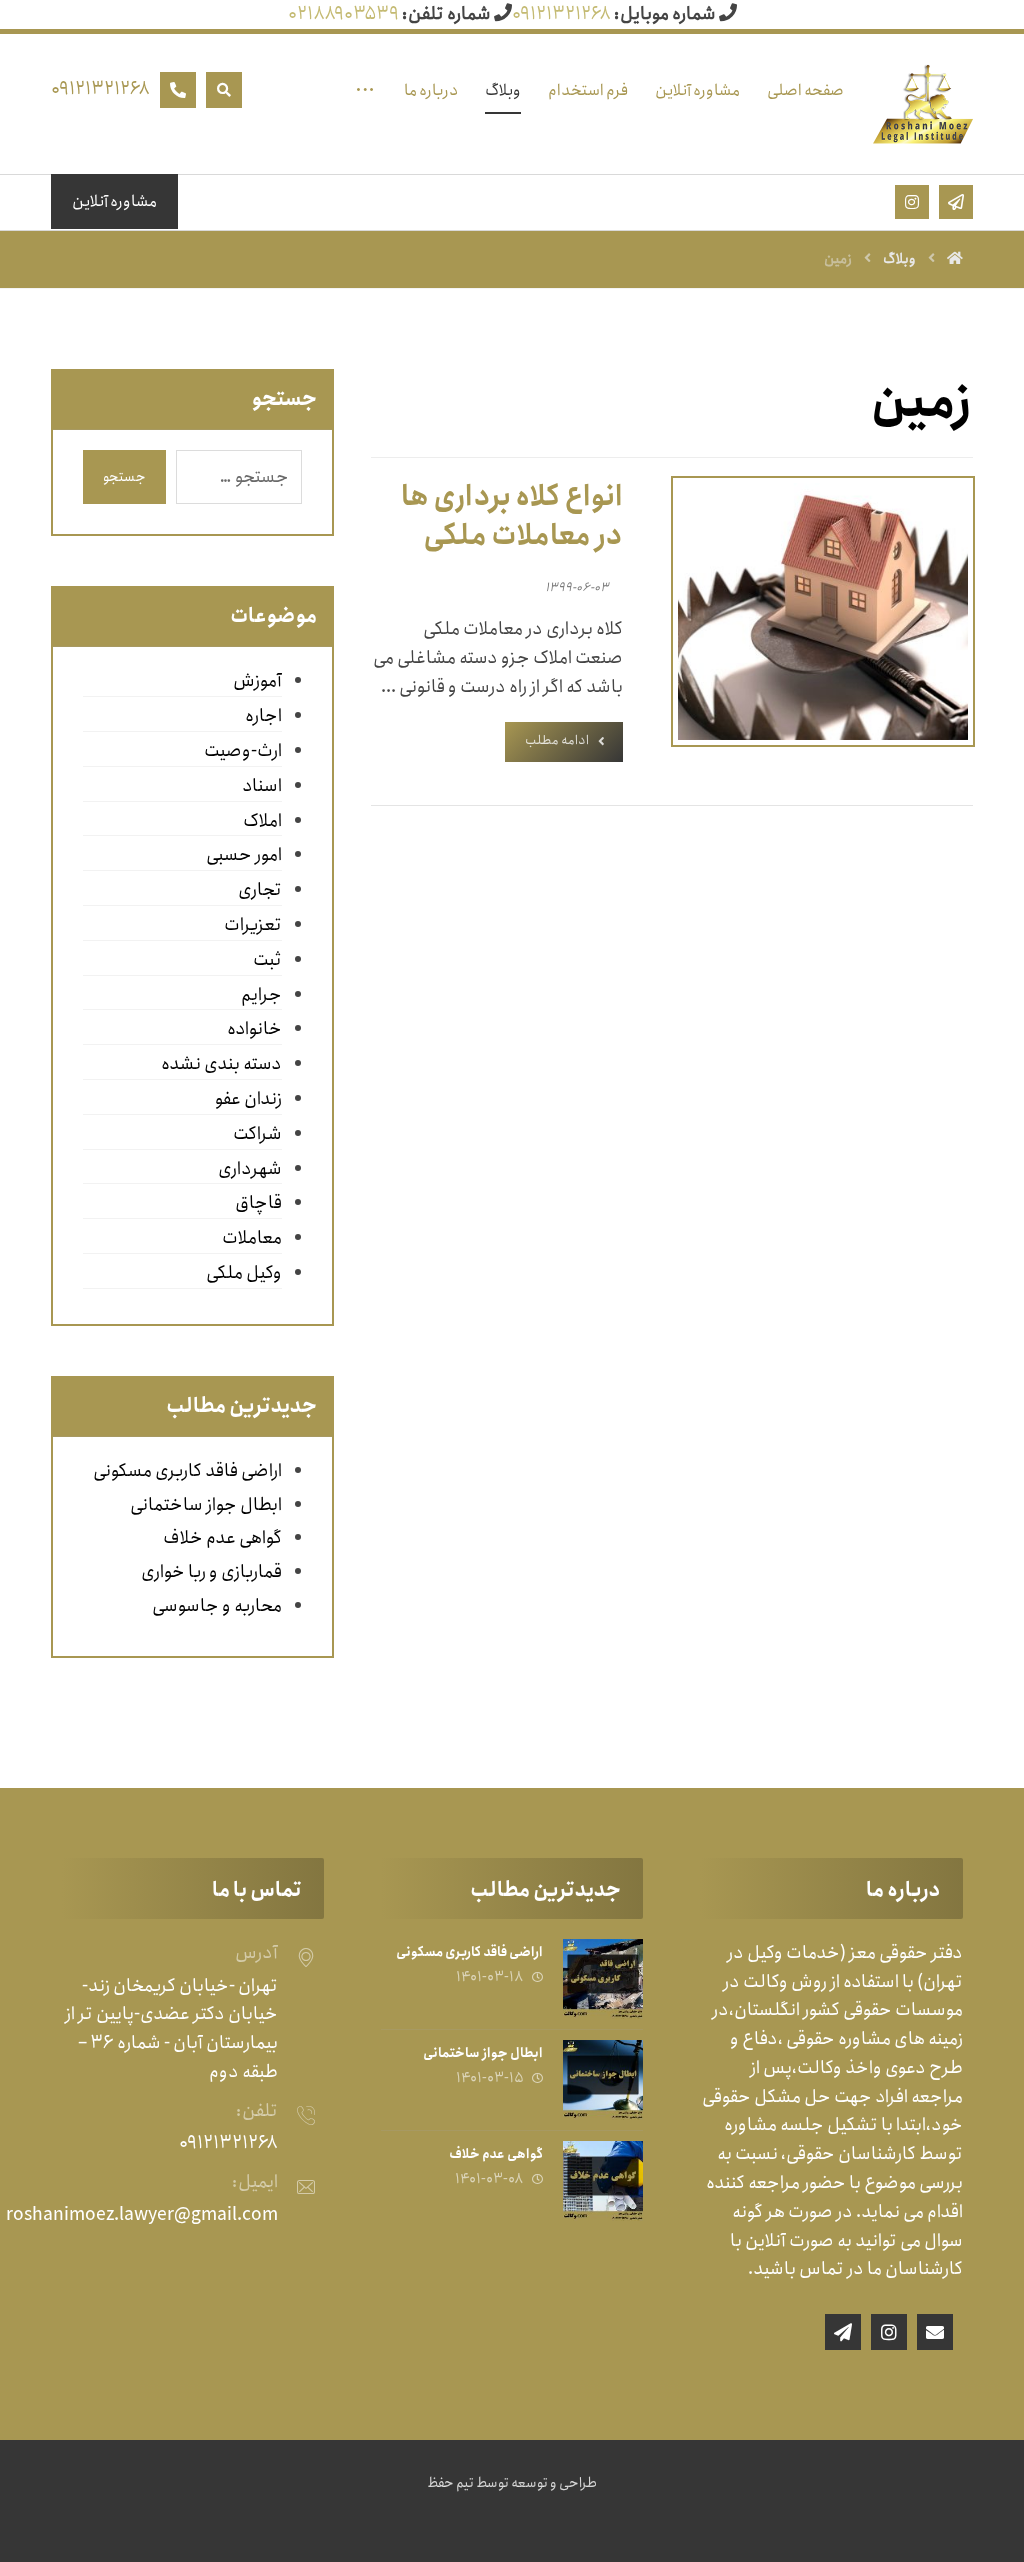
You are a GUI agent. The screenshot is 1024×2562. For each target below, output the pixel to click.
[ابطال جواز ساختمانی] (603, 2080)
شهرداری (250, 1169)
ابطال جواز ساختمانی (206, 1505)
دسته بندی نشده (221, 1064)
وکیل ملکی (244, 1273)
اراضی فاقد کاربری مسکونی (187, 1471)
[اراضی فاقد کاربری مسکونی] (603, 1979)
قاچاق (258, 1203)
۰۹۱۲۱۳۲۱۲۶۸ (561, 14)
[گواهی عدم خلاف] (603, 2181)
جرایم (261, 995)
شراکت (257, 1134)
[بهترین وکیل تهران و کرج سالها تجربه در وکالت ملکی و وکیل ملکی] (923, 104)
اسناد (262, 786)
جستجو (124, 477)
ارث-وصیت (243, 751)
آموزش (257, 681)
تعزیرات (253, 925)
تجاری (260, 890)
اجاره (263, 716)
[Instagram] (889, 2332)
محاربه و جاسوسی (217, 1606)
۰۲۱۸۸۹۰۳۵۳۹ (343, 14)
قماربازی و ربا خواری (211, 1572)
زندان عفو (248, 1099)
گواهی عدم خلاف (222, 1538)
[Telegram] (843, 2332)
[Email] (935, 2332)
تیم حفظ (450, 2483)
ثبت (267, 960)
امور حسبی (244, 855)
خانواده (254, 1029)
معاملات (252, 1238)
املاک (262, 821)
